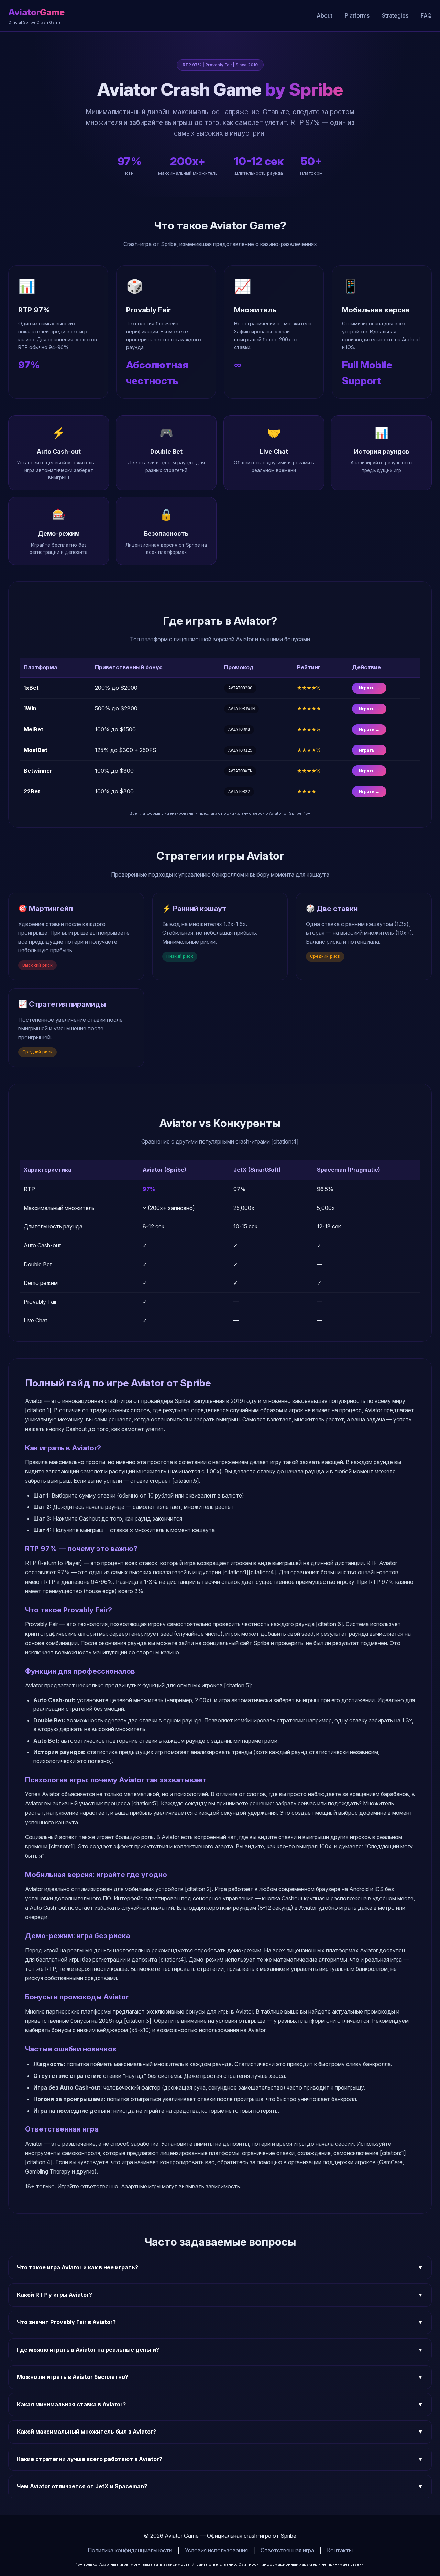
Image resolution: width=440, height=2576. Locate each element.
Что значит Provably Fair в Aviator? (220, 2322)
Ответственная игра (287, 2550)
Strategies (395, 15)
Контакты (340, 2550)
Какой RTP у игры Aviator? (220, 2295)
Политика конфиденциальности (130, 2550)
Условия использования (216, 2550)
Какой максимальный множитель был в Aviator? (220, 2432)
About (324, 15)
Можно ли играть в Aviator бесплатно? (220, 2377)
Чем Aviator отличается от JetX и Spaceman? (220, 2486)
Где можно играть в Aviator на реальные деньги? (220, 2350)
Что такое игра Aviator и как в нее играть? (220, 2267)
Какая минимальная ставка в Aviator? (220, 2404)
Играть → (369, 688)
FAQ (426, 15)
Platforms (357, 15)
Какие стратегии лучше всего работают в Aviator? (220, 2459)
